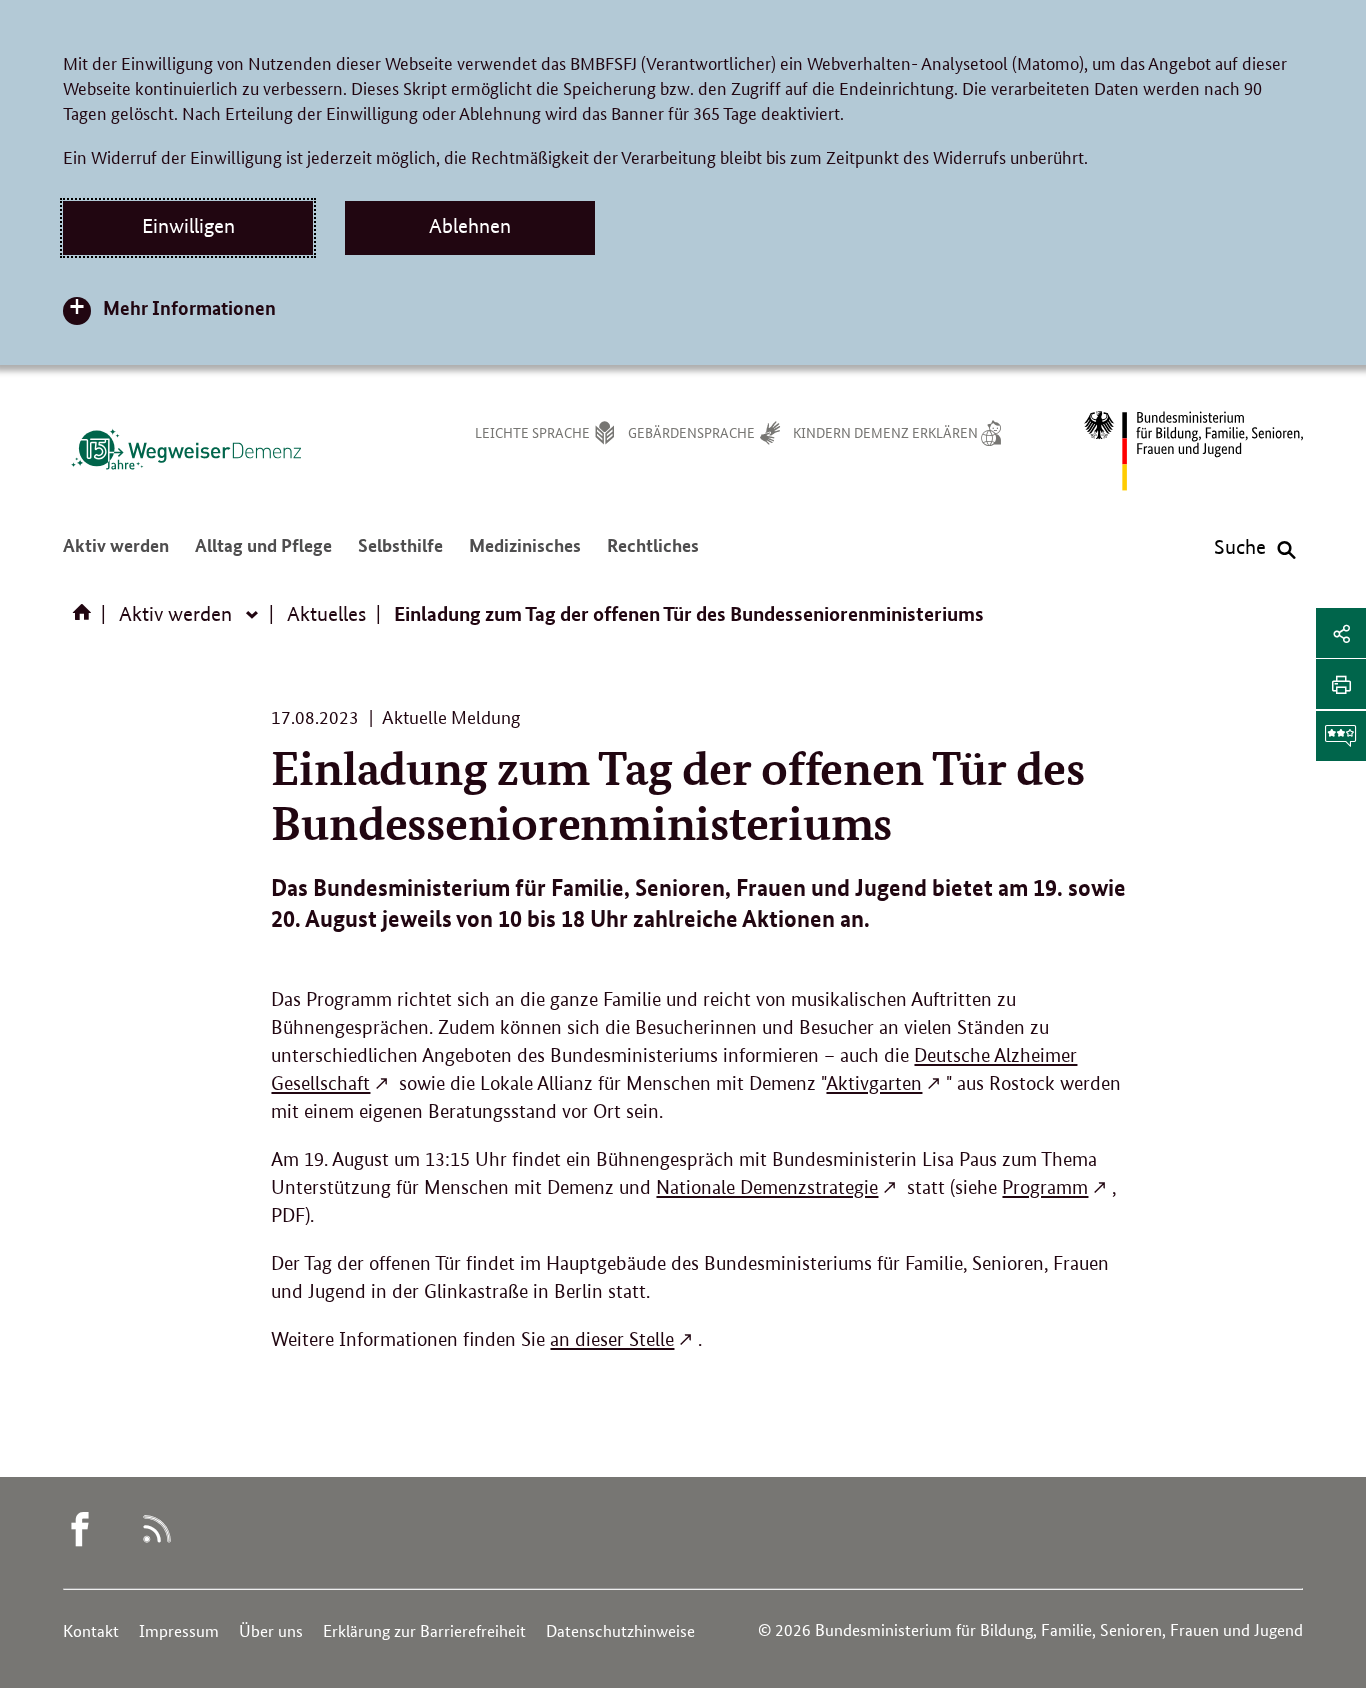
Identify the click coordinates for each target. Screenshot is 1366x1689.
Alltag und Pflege (263, 555)
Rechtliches (653, 555)
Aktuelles (326, 614)
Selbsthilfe (400, 555)
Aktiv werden (116, 555)
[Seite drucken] (1341, 684)
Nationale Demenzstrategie (767, 1187)
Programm (1045, 1187)
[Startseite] (86, 619)
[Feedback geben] (1341, 736)
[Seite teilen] (1341, 633)
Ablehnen (470, 226)
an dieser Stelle (612, 1339)
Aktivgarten (874, 1083)
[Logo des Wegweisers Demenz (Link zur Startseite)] (186, 449)
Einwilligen (188, 226)
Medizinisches (525, 555)
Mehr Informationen (189, 307)
